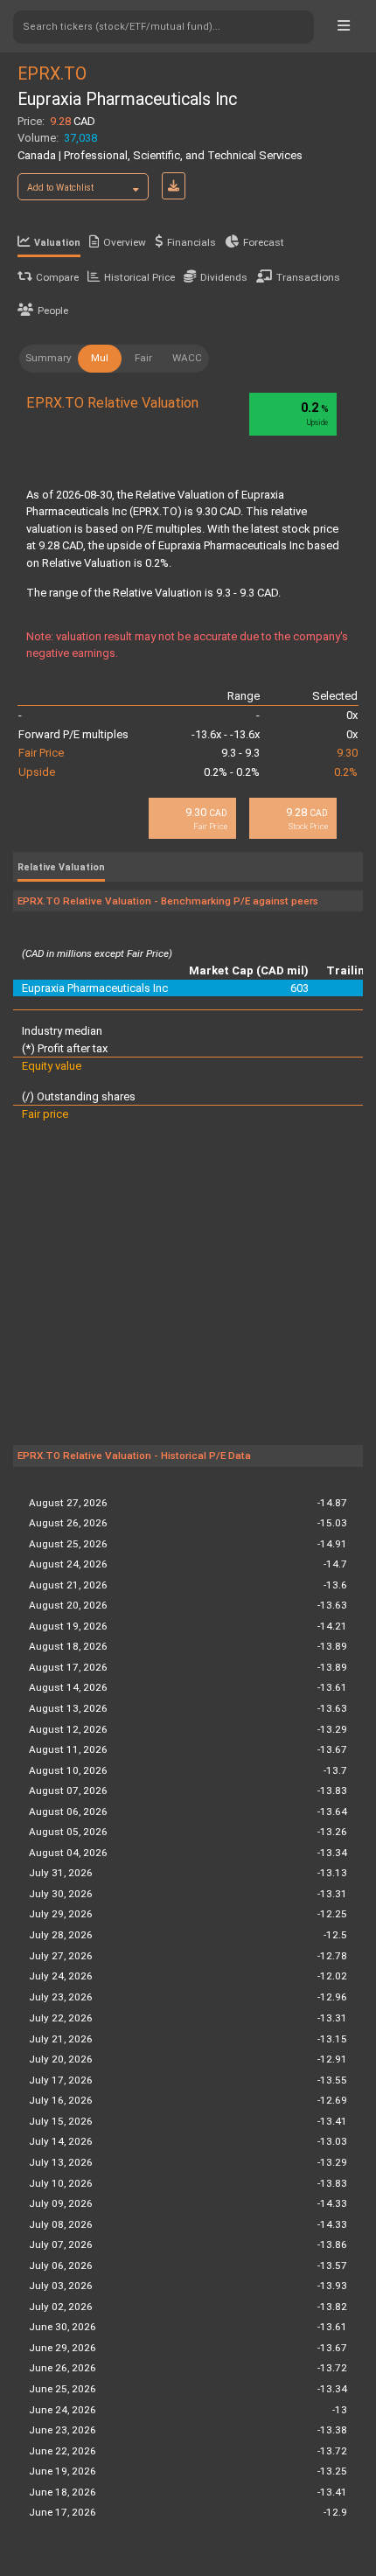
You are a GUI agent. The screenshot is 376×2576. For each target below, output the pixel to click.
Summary (49, 358)
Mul (100, 358)
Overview (125, 242)
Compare (57, 277)
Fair (143, 358)
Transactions (308, 277)
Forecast (264, 242)
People (53, 311)
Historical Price (139, 277)
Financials (191, 242)
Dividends (224, 277)
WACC (187, 358)
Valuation (57, 243)
